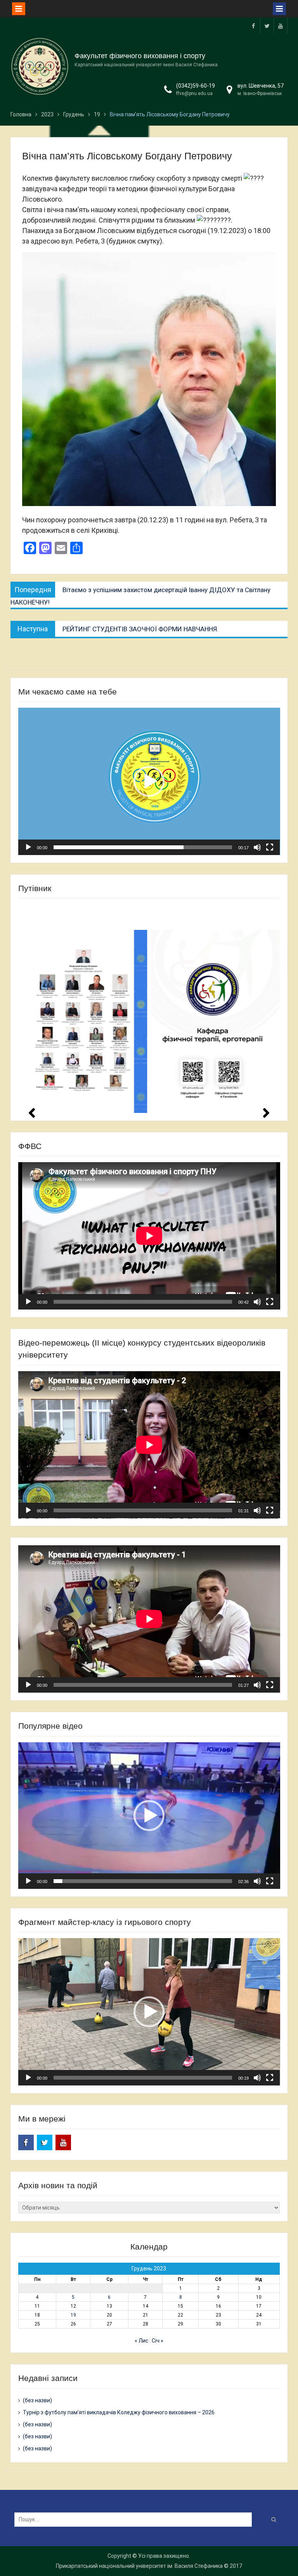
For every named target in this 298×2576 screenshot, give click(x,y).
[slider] (143, 847)
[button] (149, 781)
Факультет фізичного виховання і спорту (140, 56)
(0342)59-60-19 (196, 86)
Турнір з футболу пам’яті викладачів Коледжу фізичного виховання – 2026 (119, 2412)
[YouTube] (281, 25)
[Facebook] (253, 25)
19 (73, 2315)
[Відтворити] (28, 847)
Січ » (158, 2341)
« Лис (141, 2341)
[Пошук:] (135, 2519)
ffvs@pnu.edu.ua (194, 93)
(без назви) (37, 2400)
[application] (149, 781)
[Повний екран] (270, 847)
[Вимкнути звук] (257, 847)
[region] (149, 1008)
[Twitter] (267, 25)
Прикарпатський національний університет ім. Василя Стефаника (139, 2566)
